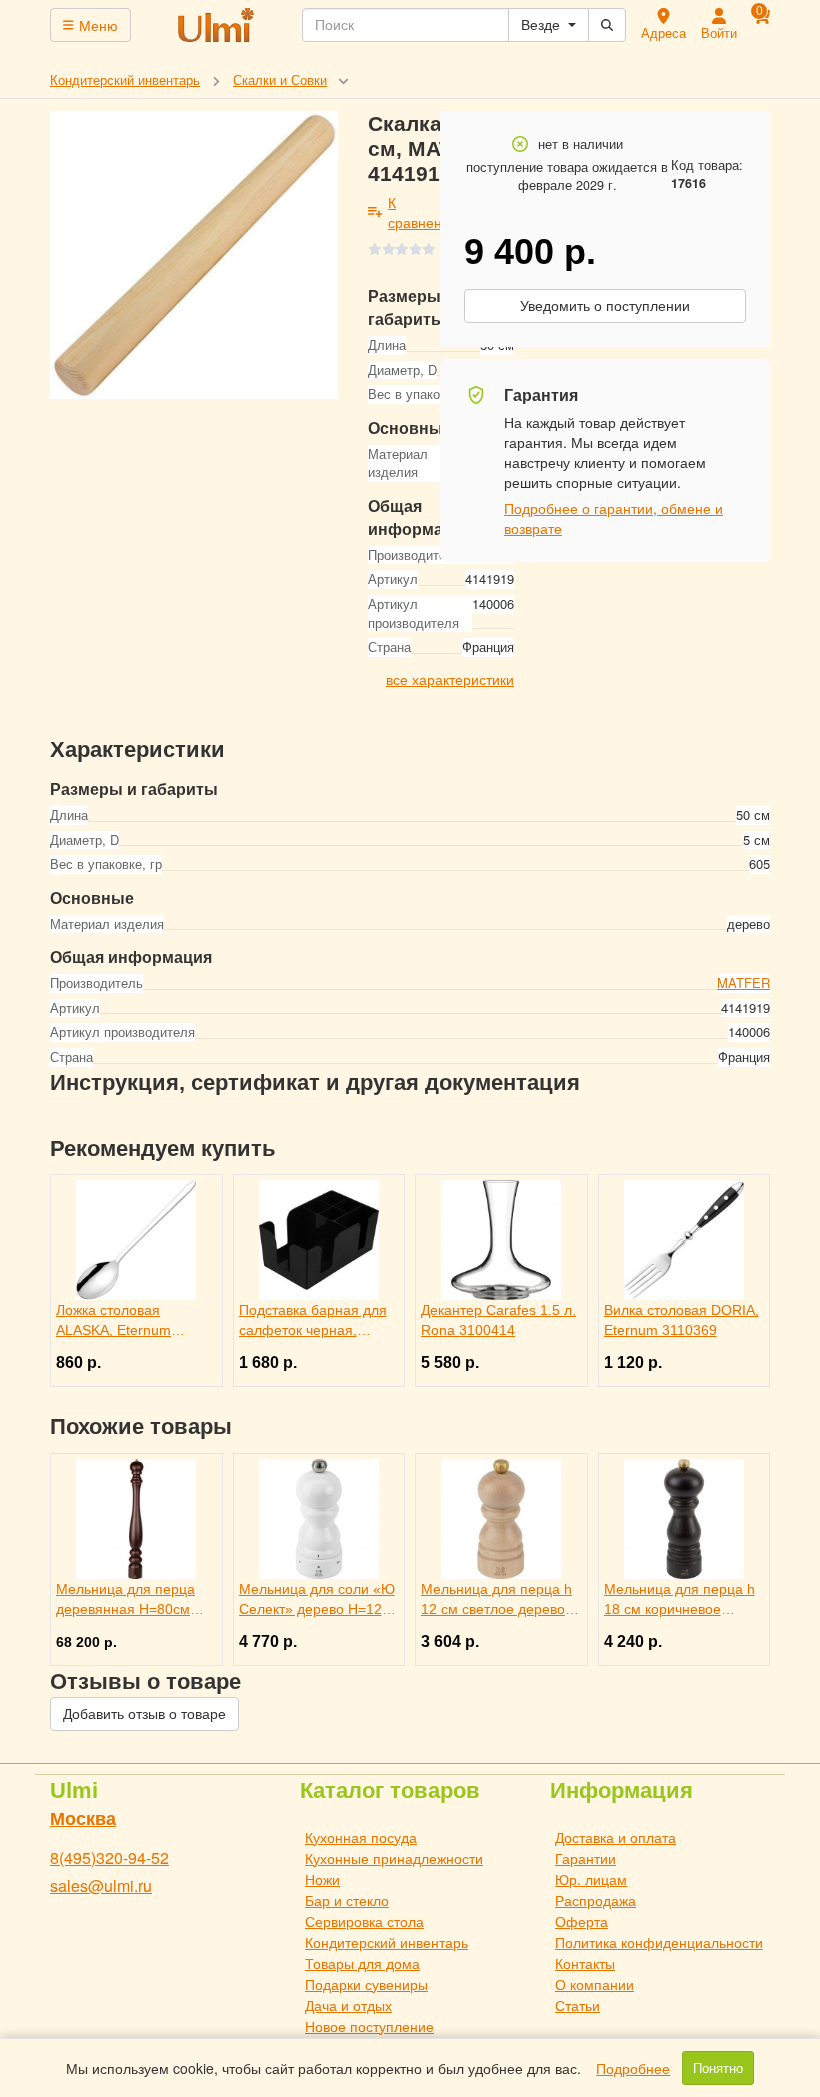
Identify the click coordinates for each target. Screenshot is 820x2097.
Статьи (577, 2005)
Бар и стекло (347, 1900)
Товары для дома (362, 1963)
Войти (719, 32)
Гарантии (585, 1858)
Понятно (718, 2068)
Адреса (663, 32)
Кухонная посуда (361, 1837)
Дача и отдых (348, 2005)
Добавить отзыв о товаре (144, 1714)
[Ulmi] (217, 25)
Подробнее (633, 2068)
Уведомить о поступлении (605, 306)
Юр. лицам (591, 1879)
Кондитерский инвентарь (386, 1942)
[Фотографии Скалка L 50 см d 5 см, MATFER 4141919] (194, 255)
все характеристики (450, 679)
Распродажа (595, 1900)
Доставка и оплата (615, 1837)
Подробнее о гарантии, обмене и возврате (613, 518)
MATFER (743, 982)
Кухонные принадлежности (394, 1858)
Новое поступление (369, 2026)
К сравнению (424, 212)
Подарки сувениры (366, 1984)
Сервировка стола (364, 1921)
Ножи (322, 1879)
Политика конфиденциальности (659, 1942)
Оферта (581, 1921)
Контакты (585, 1963)
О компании (594, 1984)
